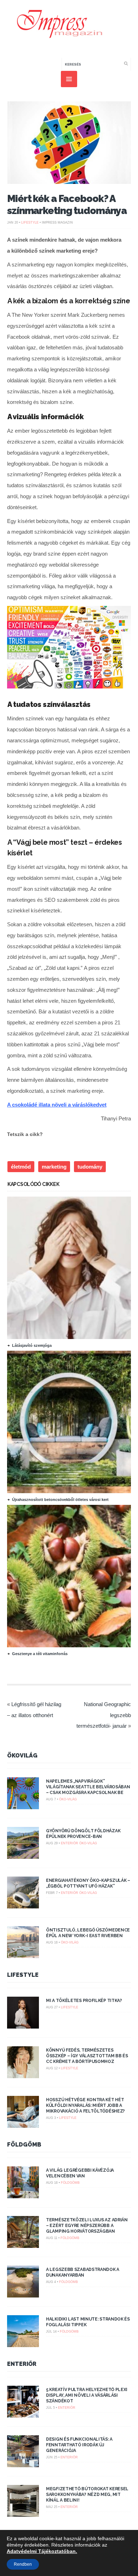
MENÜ (69, 79)
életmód (21, 1167)
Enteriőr (70, 1843)
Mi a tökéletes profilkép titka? (84, 2001)
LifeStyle (30, 223)
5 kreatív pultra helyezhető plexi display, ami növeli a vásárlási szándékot (87, 2395)
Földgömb (24, 2145)
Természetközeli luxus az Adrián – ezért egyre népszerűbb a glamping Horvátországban (87, 2226)
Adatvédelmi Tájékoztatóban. (42, 2551)
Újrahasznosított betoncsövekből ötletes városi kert (60, 1500)
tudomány (90, 1167)
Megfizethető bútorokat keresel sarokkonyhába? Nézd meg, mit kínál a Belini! (87, 2495)
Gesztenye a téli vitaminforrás (40, 1654)
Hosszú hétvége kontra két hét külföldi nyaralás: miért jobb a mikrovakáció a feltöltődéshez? (85, 2105)
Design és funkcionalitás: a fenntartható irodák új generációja (79, 2445)
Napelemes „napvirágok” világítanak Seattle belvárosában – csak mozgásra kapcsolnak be (88, 1787)
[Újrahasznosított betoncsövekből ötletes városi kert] (72, 1491)
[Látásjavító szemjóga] (72, 1337)
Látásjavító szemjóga (32, 1345)
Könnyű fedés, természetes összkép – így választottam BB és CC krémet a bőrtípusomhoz (87, 2056)
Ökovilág (22, 1756)
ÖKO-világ (68, 1799)
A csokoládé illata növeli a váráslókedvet (57, 1105)
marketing (54, 1167)
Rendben (23, 2564)
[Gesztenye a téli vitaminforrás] (72, 1646)
